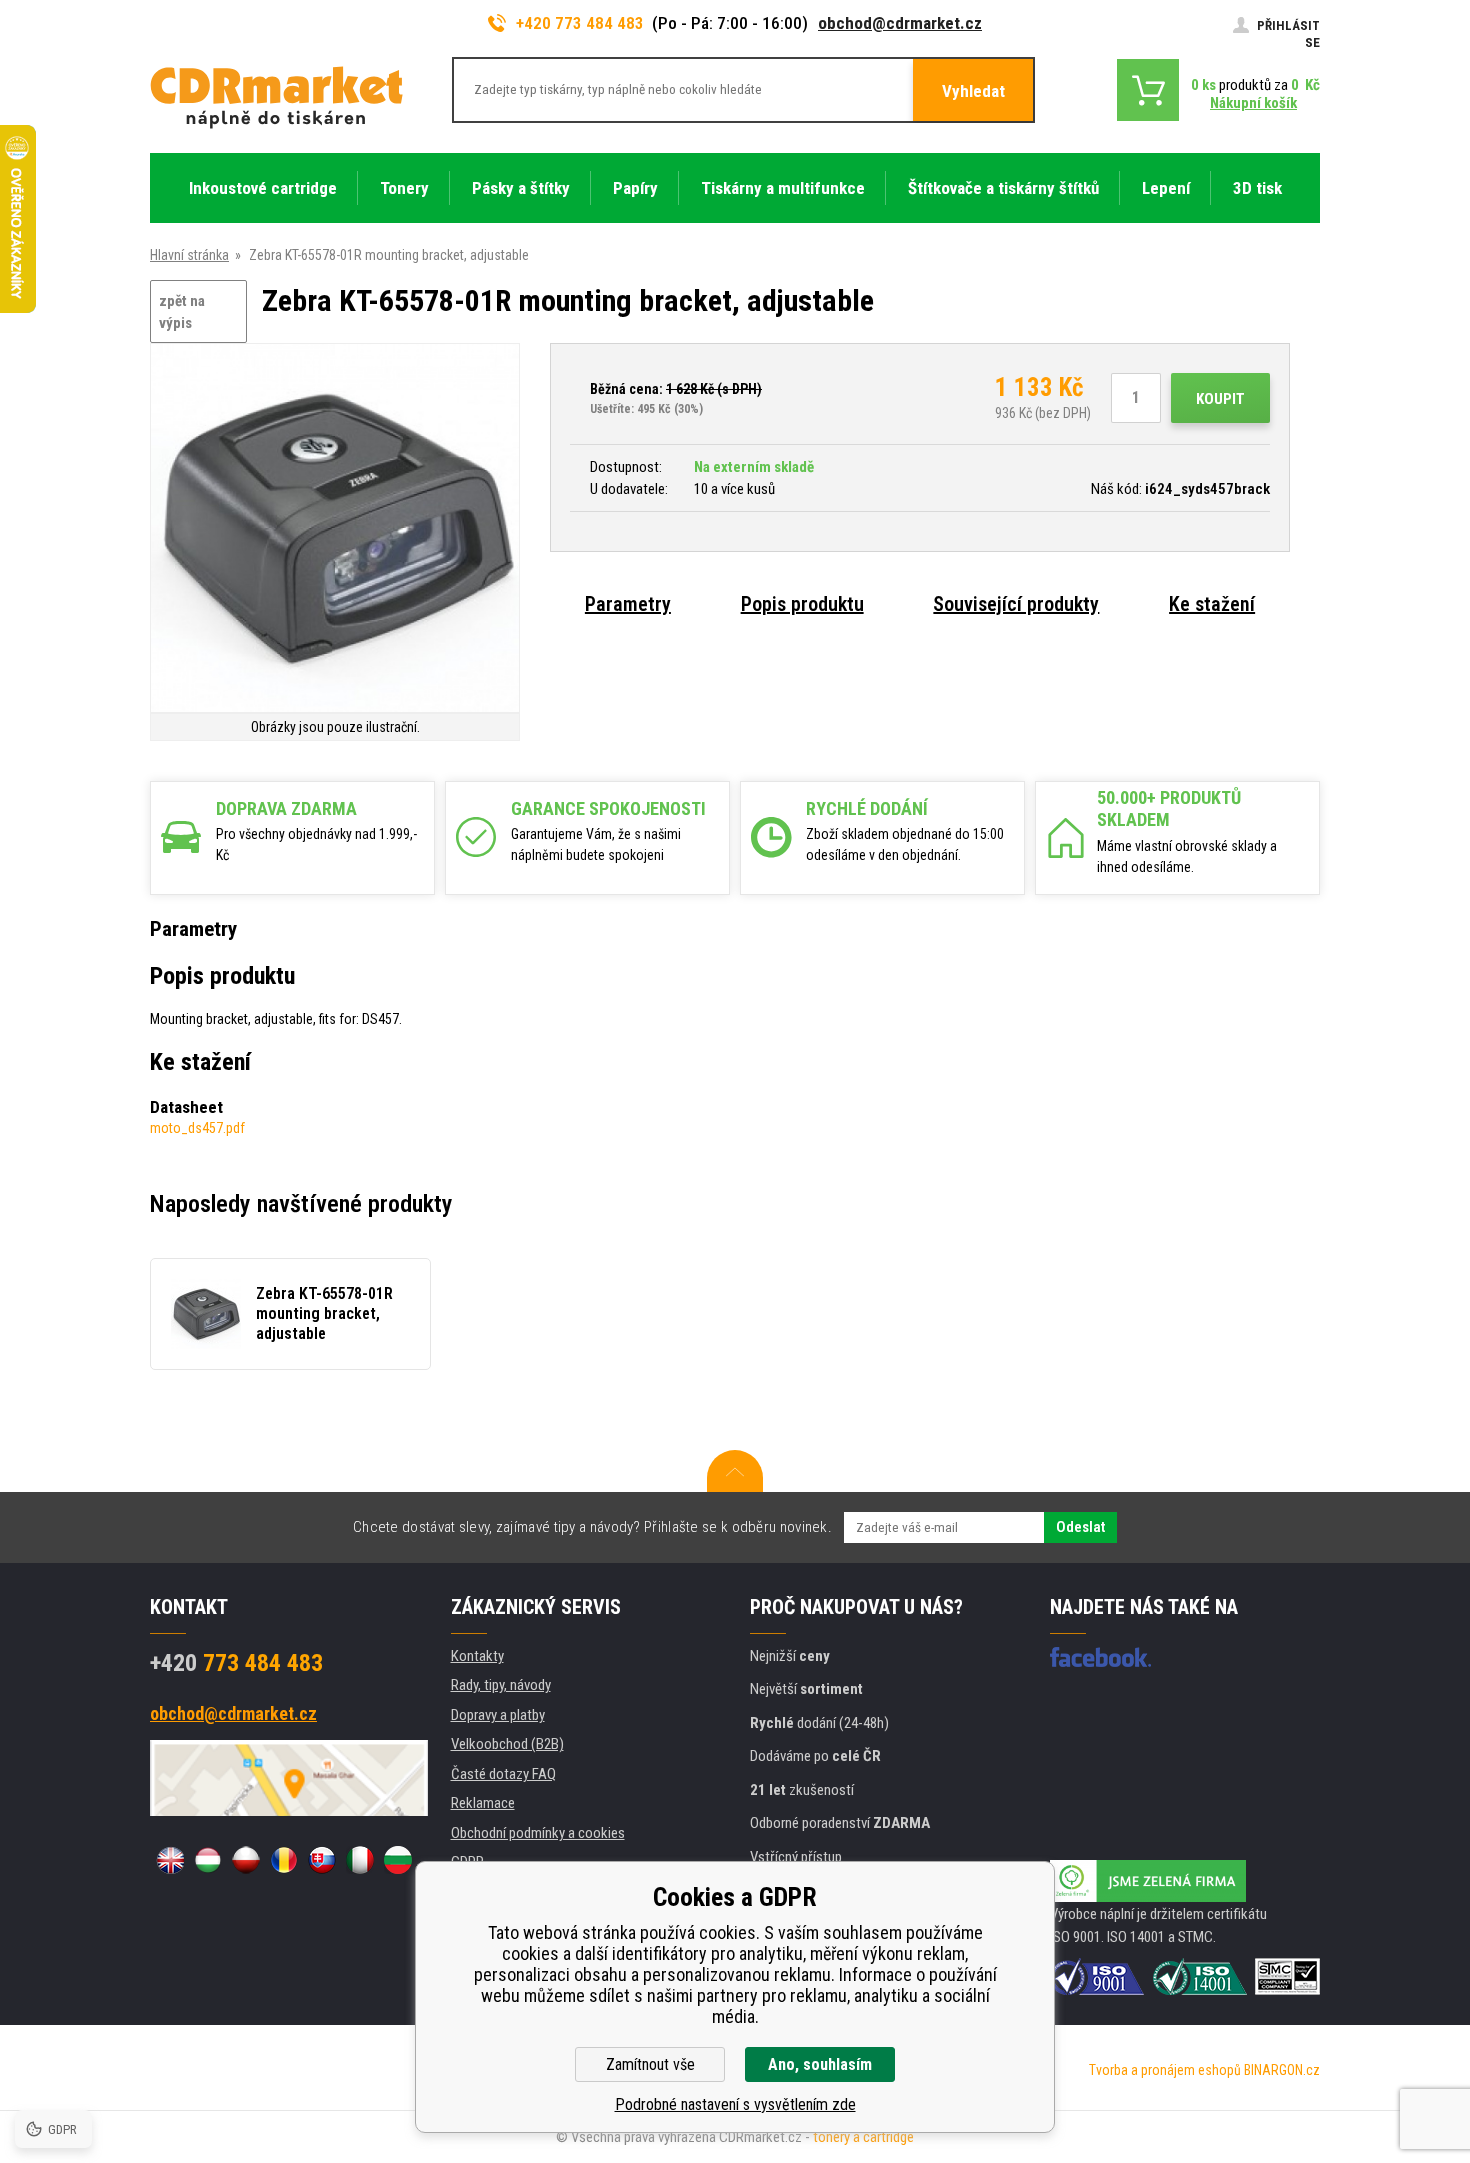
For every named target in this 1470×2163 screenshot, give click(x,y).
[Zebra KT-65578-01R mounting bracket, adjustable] (335, 529)
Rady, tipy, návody (501, 1685)
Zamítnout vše (650, 2064)
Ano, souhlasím (820, 2064)
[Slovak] (322, 1860)
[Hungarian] (208, 1860)
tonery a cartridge (863, 2137)
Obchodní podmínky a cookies (538, 1833)
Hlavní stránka (189, 255)
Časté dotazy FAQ (503, 1774)
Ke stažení (1212, 604)
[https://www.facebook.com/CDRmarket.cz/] (1100, 1657)
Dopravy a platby (498, 1715)
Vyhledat (973, 91)
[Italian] (360, 1860)
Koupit (1220, 399)
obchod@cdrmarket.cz (900, 23)
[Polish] (246, 1860)
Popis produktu (802, 604)
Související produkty (1016, 604)
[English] (170, 1860)
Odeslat (1080, 1527)
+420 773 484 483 (580, 23)
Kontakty (477, 1656)
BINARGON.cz (1282, 2070)
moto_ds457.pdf (197, 1128)
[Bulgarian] (398, 1860)
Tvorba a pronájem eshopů (1165, 2070)
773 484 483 (236, 1663)
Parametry (628, 604)
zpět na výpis (182, 312)
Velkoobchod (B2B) (507, 1744)
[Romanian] (284, 1860)
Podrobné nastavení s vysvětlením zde (735, 2104)
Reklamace (483, 1803)
